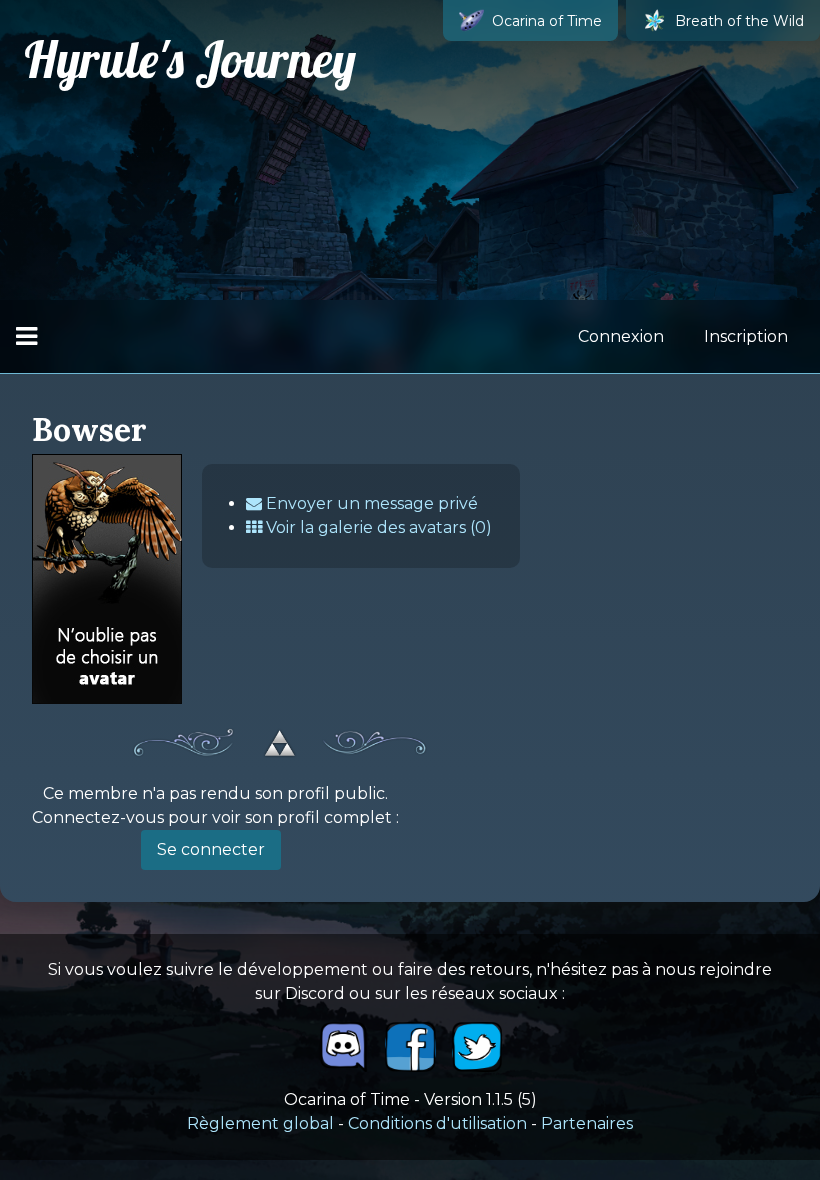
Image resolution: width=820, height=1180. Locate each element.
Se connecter (211, 849)
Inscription (746, 336)
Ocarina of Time (547, 21)
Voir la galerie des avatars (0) (377, 527)
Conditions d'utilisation (437, 1123)
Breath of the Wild (739, 21)
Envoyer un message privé (370, 503)
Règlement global (260, 1123)
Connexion (621, 336)
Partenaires (587, 1123)
